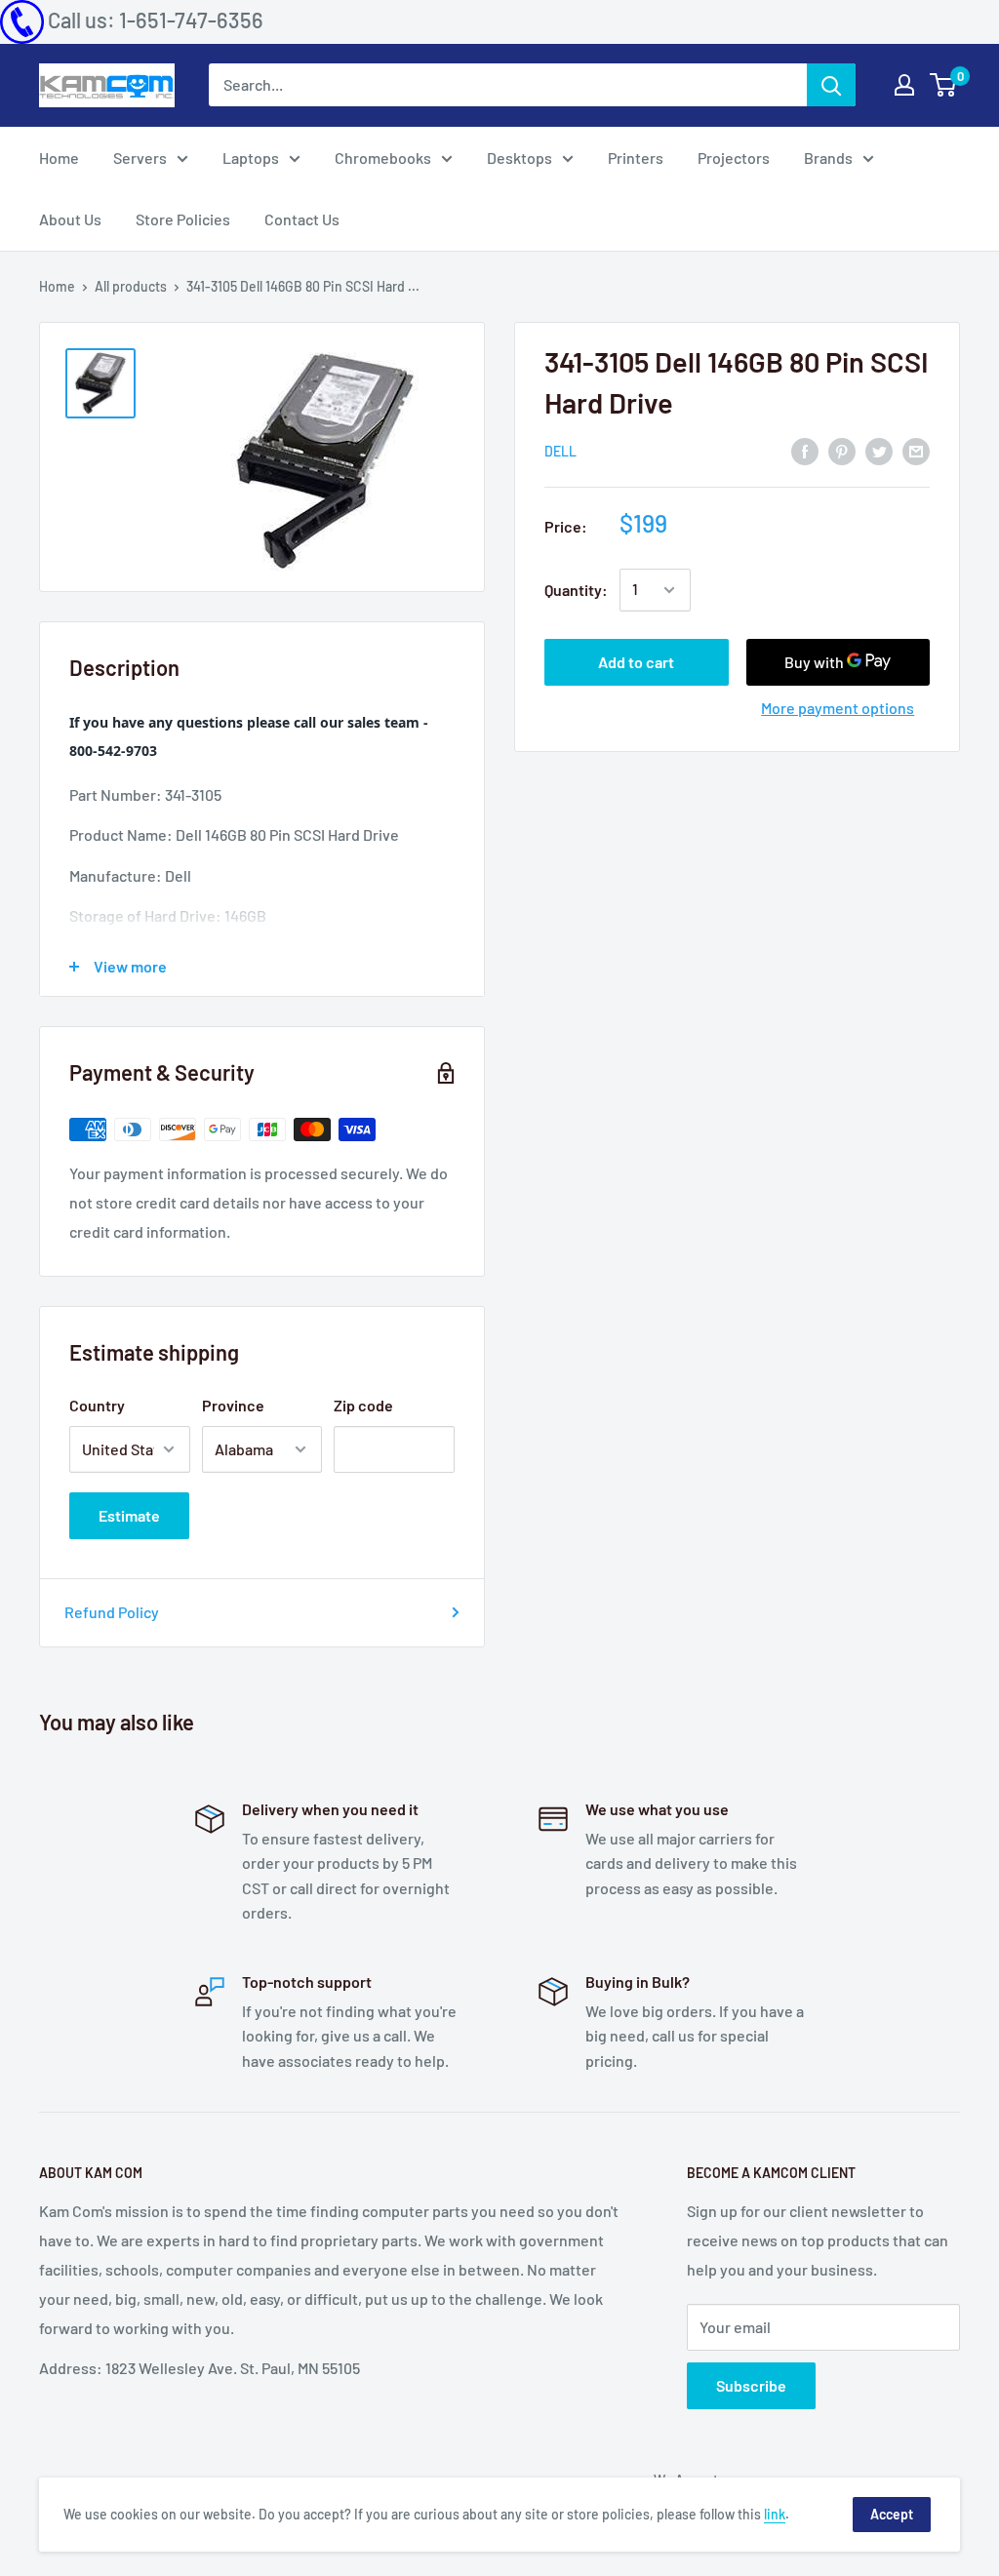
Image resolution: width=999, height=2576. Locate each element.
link (775, 2514)
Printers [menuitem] (636, 158)
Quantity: (576, 590)
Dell (560, 451)
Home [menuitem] (59, 158)
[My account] (904, 85)
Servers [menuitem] (140, 158)
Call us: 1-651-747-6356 (156, 20)
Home (57, 286)
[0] (944, 85)
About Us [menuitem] (70, 219)
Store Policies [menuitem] (183, 219)
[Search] (831, 85)
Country (97, 1405)
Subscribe (751, 2385)
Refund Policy (112, 1612)
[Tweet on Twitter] (879, 450)
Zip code (363, 1405)
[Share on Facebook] (805, 450)
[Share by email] (916, 450)
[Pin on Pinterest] (842, 450)
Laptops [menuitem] (251, 158)
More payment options (838, 708)
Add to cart (636, 662)
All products (131, 286)
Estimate (129, 1515)
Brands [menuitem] (828, 158)
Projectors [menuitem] (734, 158)
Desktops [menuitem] (519, 158)
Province (233, 1405)
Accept (892, 2514)
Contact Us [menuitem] (302, 219)
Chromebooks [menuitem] (383, 158)
